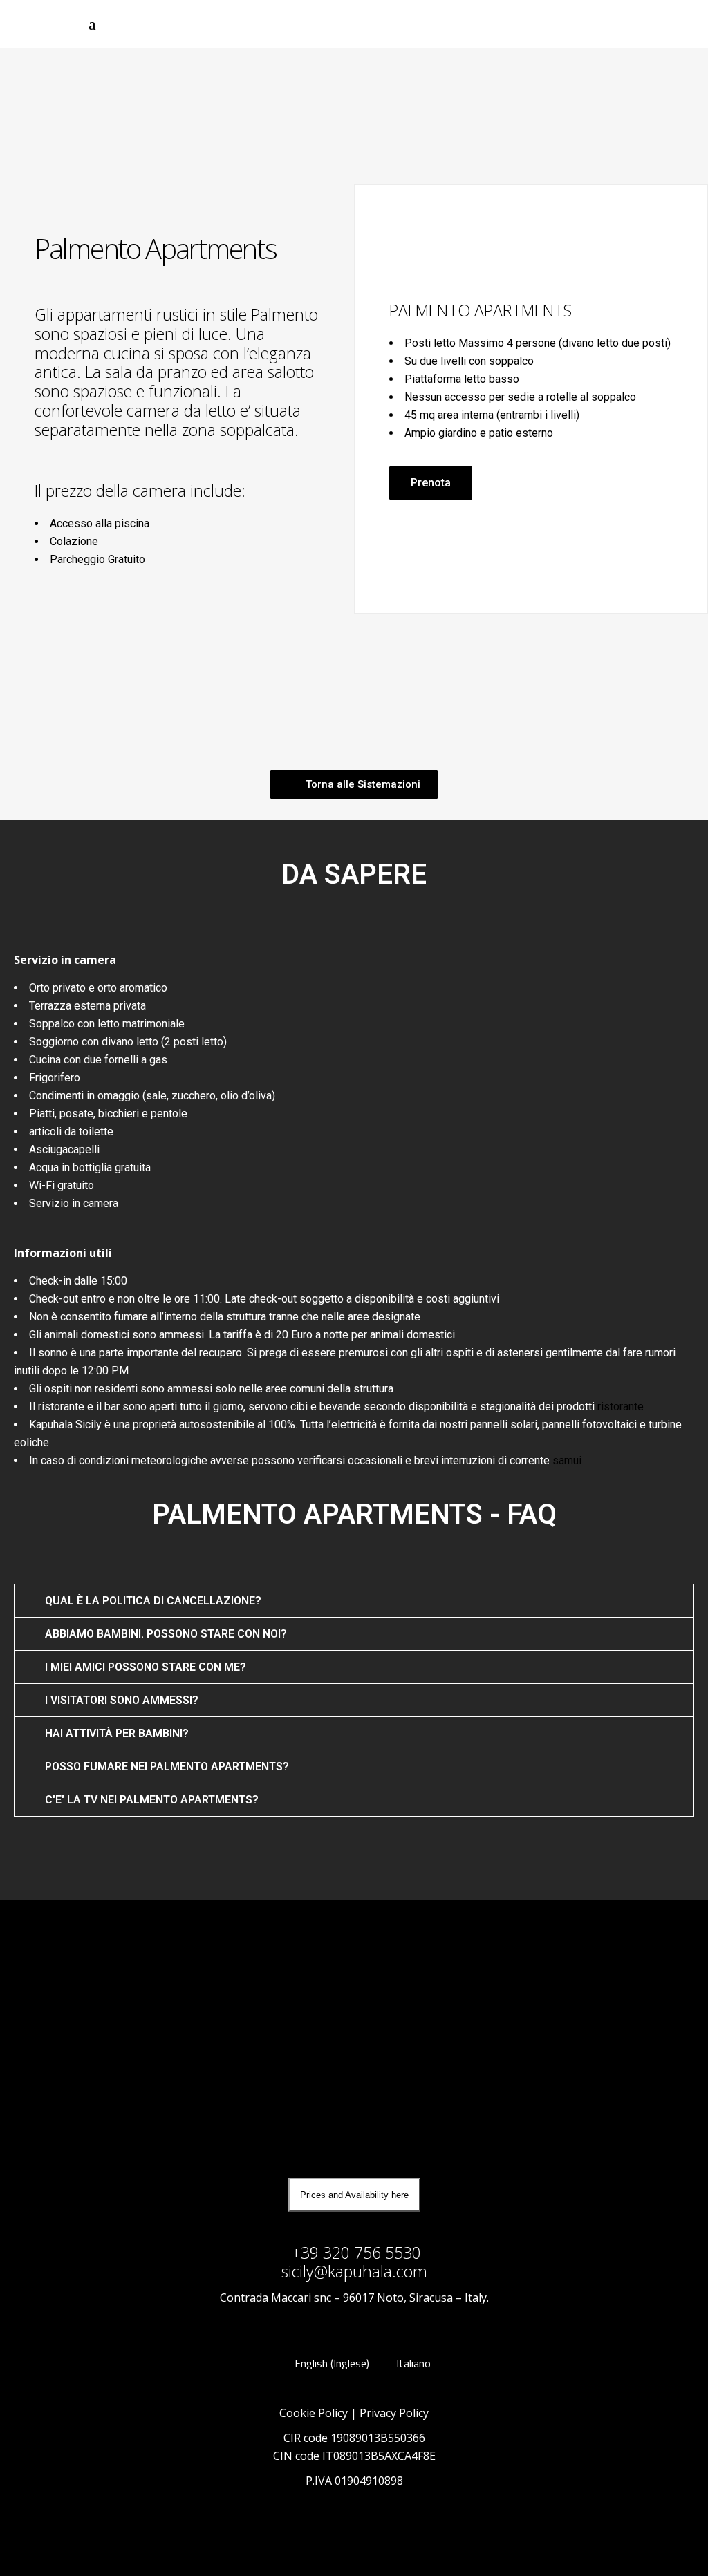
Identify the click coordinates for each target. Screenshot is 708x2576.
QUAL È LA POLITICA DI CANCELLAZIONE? (153, 1601)
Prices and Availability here (354, 2195)
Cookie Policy (314, 2413)
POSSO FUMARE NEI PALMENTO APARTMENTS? (167, 1767)
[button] (431, 483)
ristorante (621, 1407)
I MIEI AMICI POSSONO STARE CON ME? (146, 1667)
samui (567, 1460)
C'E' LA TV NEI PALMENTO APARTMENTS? (152, 1800)
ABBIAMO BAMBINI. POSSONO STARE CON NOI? (166, 1634)
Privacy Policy (394, 2413)
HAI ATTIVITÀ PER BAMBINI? (117, 1733)
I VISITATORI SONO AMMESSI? (122, 1700)
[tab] (354, 1601)
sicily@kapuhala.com (354, 2271)
